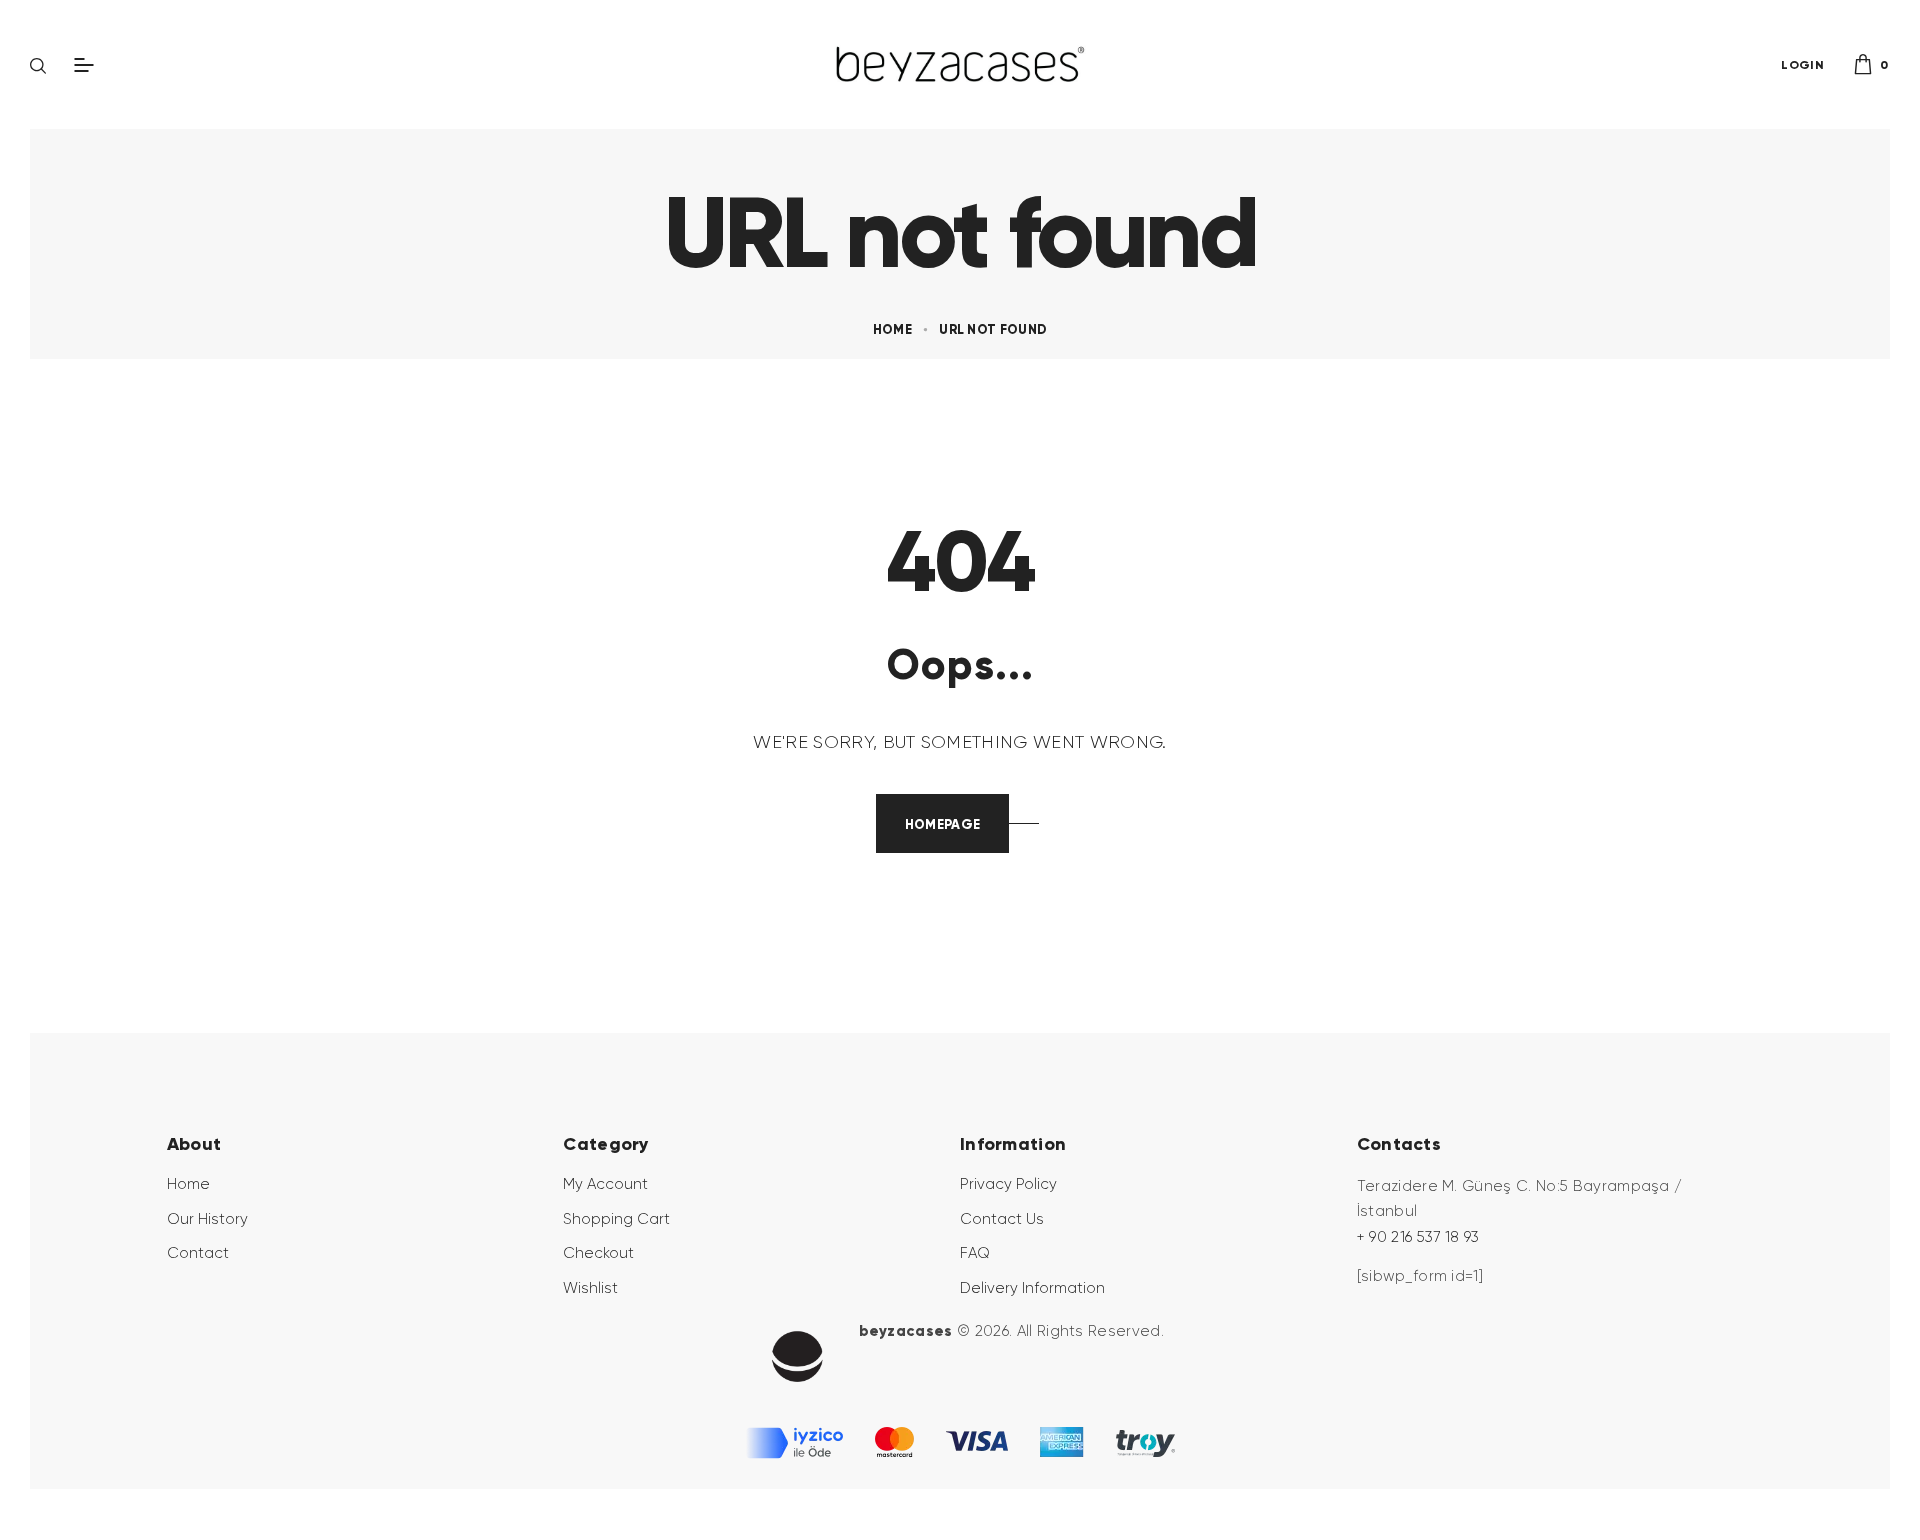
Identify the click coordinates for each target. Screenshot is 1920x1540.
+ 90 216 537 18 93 (1418, 1237)
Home (892, 329)
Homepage (942, 824)
